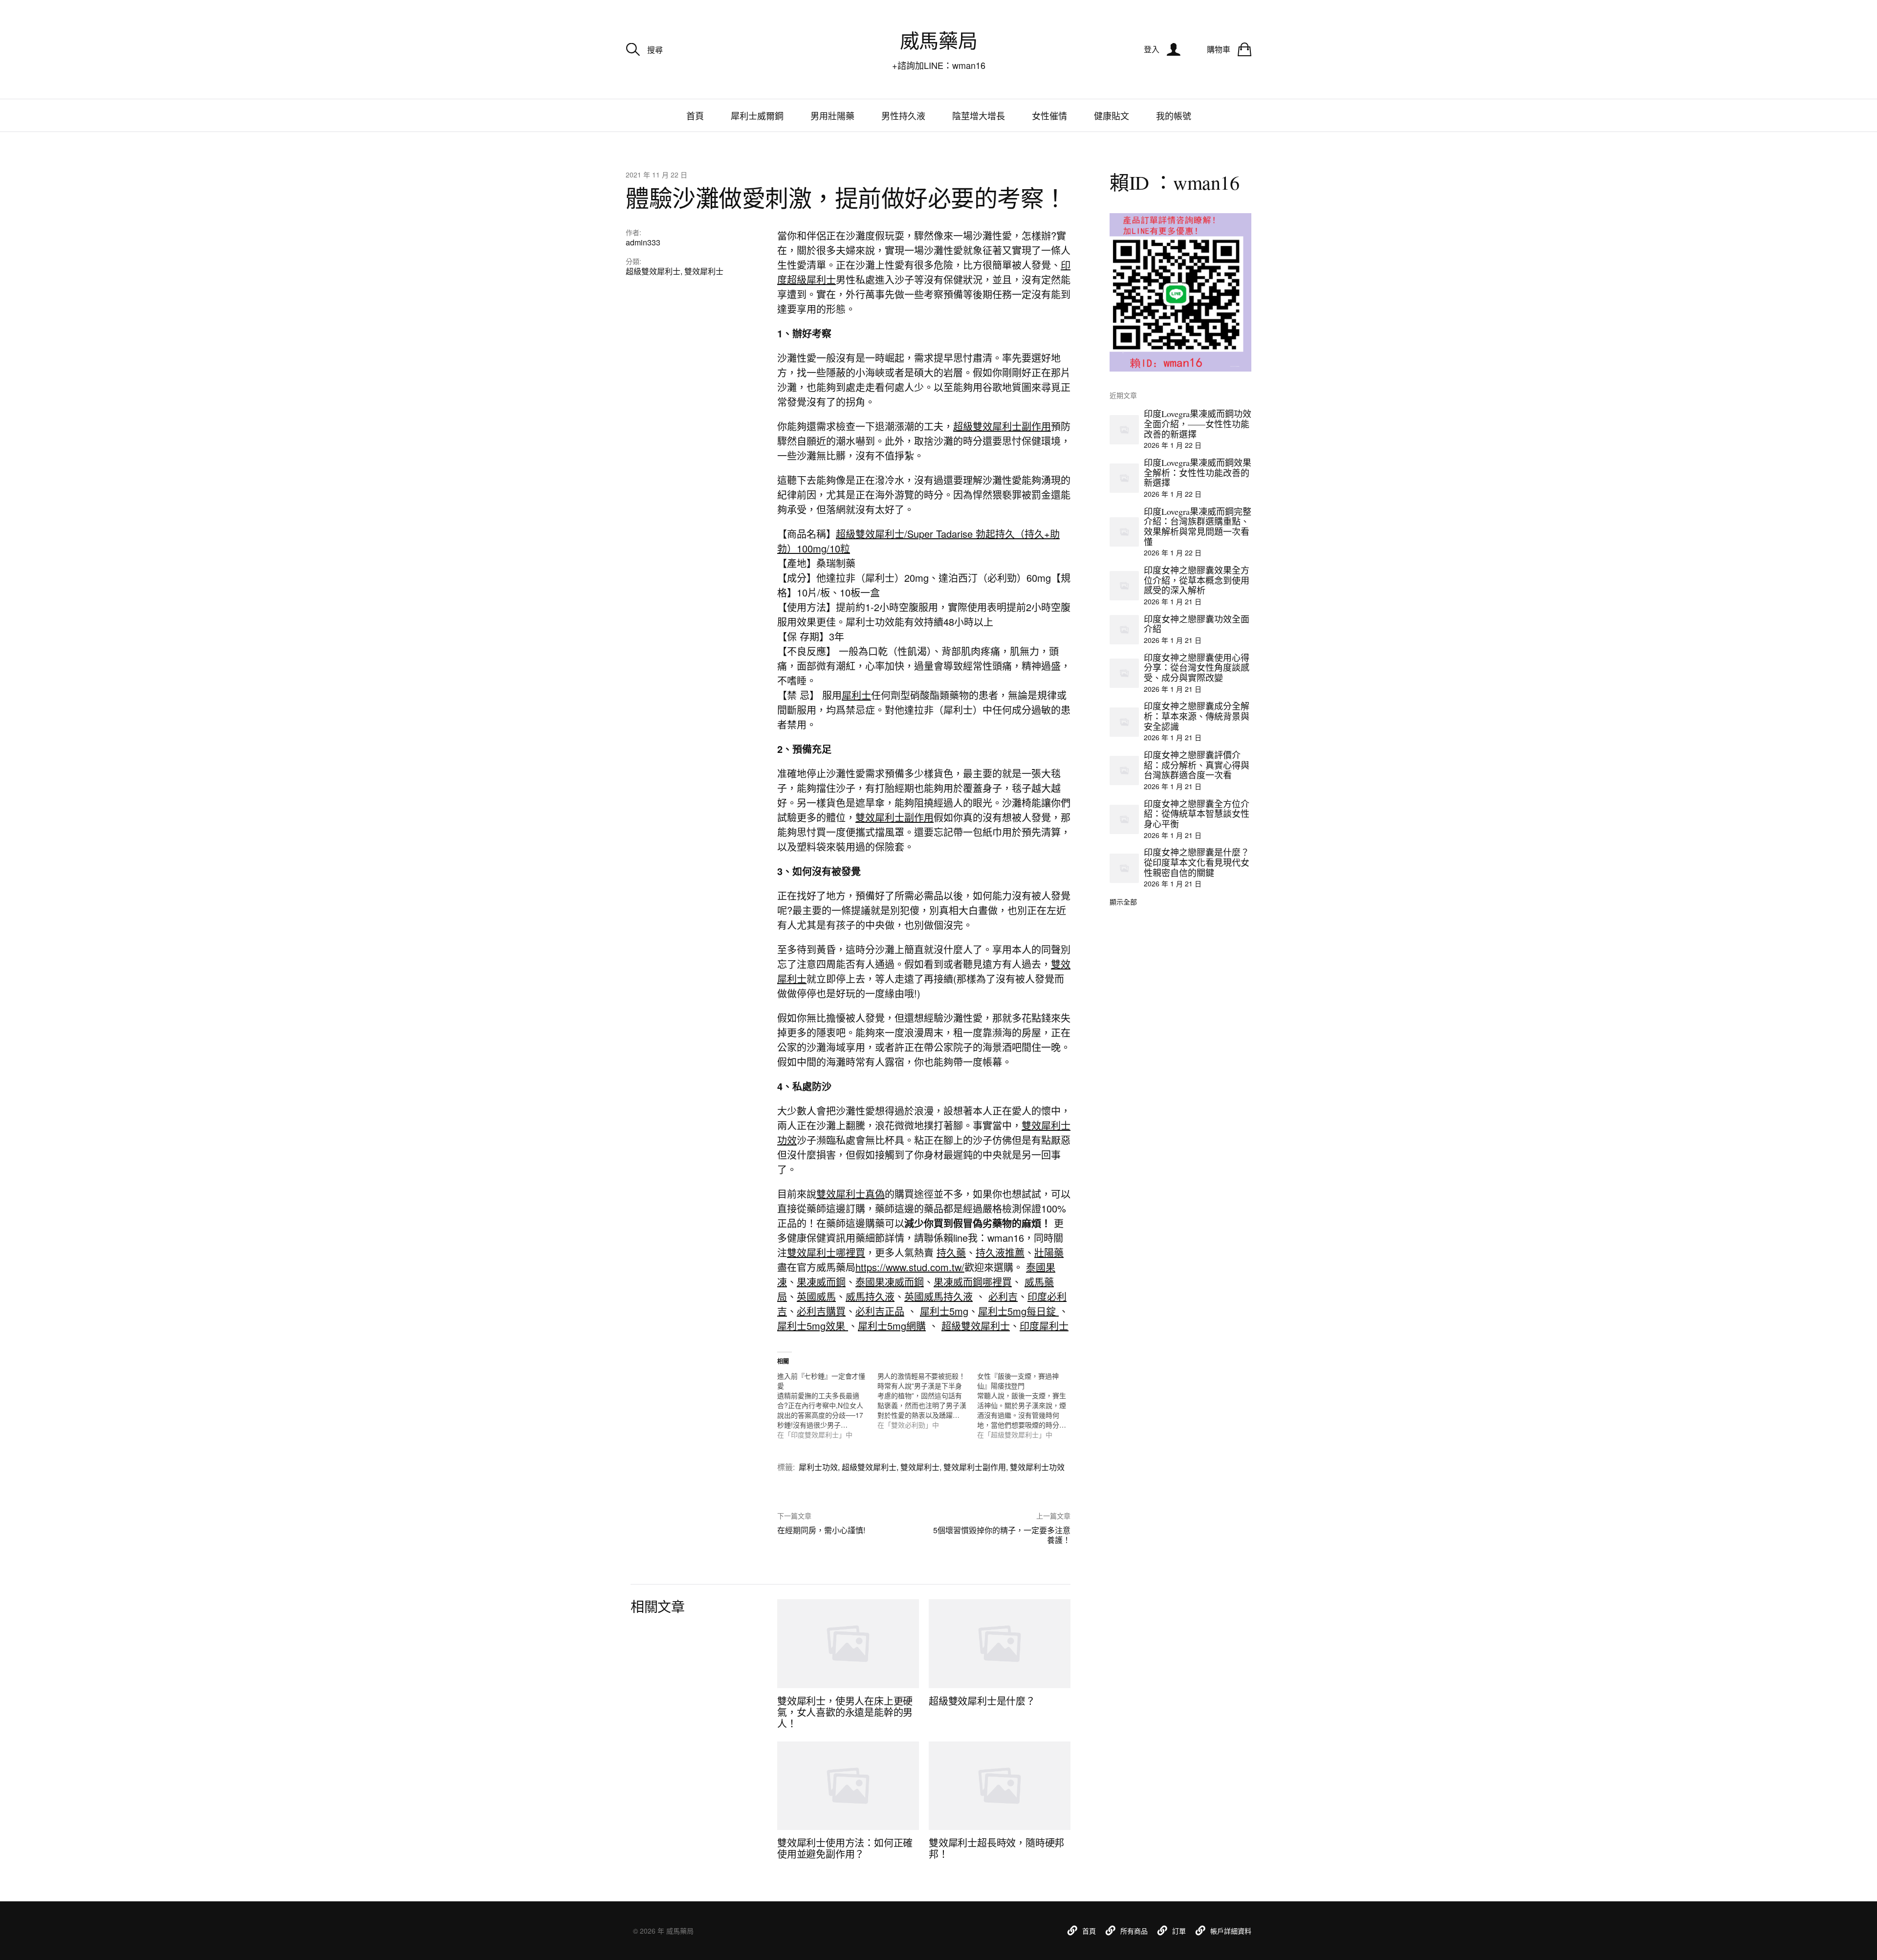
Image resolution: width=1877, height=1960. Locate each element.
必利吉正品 (880, 1311)
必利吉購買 (821, 1311)
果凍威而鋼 (821, 1282)
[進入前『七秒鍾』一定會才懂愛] (827, 1405)
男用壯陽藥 (832, 115)
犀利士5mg (944, 1311)
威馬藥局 (938, 40)
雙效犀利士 (704, 271)
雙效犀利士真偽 (851, 1194)
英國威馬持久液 (938, 1296)
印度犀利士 (1044, 1326)
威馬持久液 (870, 1296)
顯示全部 (1123, 902)
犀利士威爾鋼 (757, 115)
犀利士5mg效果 (813, 1326)
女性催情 (1049, 115)
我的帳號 (1174, 115)
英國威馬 (816, 1296)
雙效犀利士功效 (1037, 1467)
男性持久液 (903, 115)
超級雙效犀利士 (653, 271)
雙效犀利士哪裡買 (826, 1252)
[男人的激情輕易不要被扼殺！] (928, 1400)
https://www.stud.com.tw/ (910, 1267)
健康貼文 (1112, 115)
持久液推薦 (1000, 1252)
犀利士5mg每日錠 (1018, 1311)
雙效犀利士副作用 (895, 817)
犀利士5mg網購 (892, 1326)
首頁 (695, 115)
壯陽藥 (1049, 1252)
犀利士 (856, 695)
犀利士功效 (818, 1467)
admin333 (643, 242)
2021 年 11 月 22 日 (656, 175)
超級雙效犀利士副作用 (1002, 426)
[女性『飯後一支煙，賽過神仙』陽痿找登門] (1027, 1405)
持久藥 (951, 1252)
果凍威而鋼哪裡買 (973, 1282)
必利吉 (1003, 1296)
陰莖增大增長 (979, 115)
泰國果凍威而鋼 (890, 1282)
